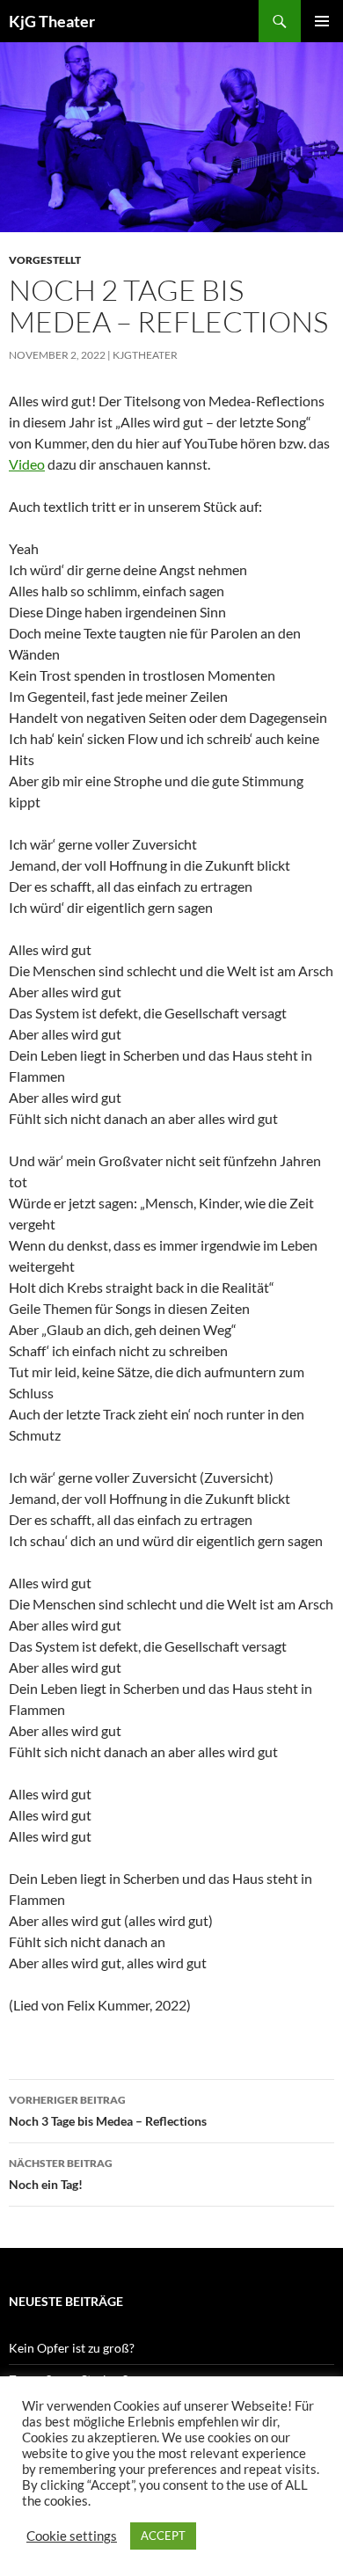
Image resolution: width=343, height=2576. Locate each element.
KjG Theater (52, 21)
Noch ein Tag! (61, 2174)
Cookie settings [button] (72, 2536)
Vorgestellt (45, 260)
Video (27, 464)
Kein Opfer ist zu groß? (72, 2348)
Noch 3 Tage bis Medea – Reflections (108, 2111)
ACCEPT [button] (163, 2536)
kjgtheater (145, 355)
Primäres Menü (322, 21)
